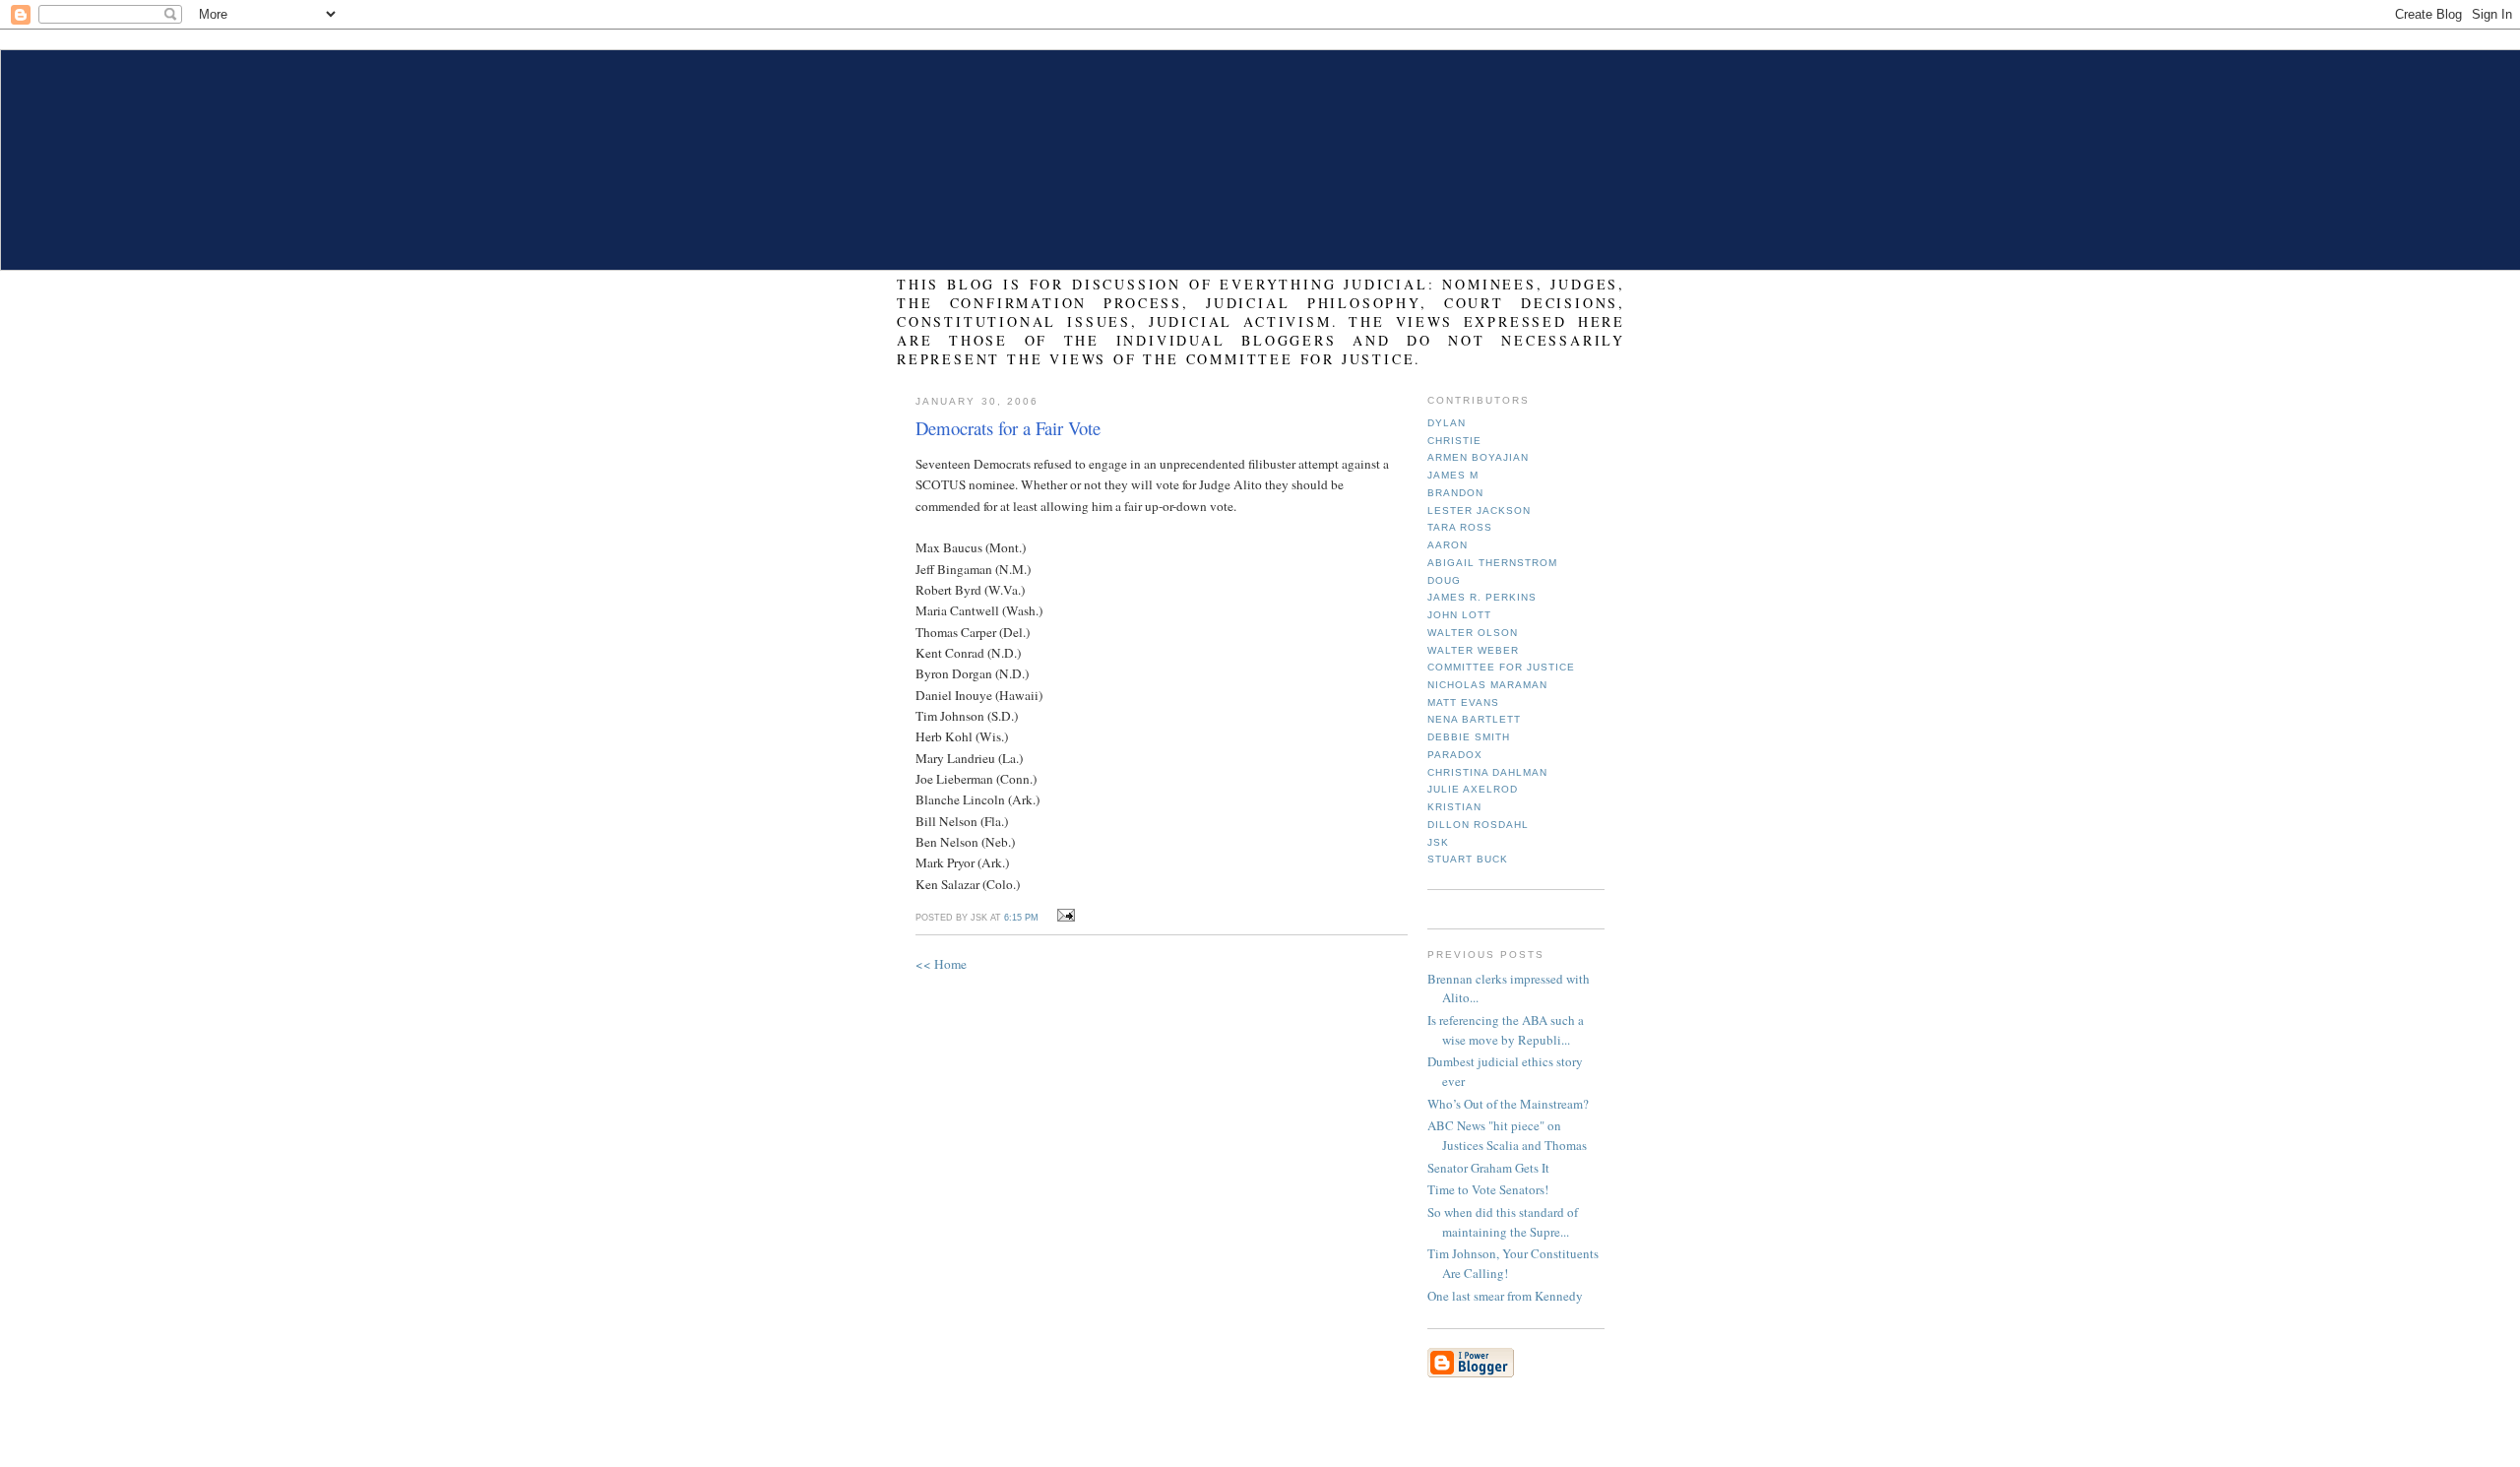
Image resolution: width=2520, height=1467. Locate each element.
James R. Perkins (1482, 597)
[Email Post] (1063, 916)
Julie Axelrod (1473, 789)
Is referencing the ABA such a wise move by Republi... (1506, 1030)
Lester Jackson (1479, 510)
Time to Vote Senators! (1488, 1189)
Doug (1444, 580)
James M (1453, 475)
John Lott (1459, 615)
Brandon (1455, 493)
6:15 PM (1021, 918)
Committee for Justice (1501, 667)
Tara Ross (1460, 527)
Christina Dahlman (1487, 772)
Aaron (1448, 545)
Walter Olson (1473, 633)
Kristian (1454, 807)
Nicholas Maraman (1487, 685)
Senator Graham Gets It (1488, 1168)
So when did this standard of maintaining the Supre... (1503, 1222)
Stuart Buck (1468, 859)
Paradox (1455, 755)
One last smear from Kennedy (1505, 1296)
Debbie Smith (1469, 737)
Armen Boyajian (1478, 457)
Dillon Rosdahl (1478, 825)
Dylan (1447, 423)
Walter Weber (1473, 650)
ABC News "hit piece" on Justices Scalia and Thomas (1507, 1135)
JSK (1438, 842)
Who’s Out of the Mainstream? (1508, 1104)
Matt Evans (1463, 702)
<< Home (941, 964)
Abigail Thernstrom (1492, 563)
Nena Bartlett (1474, 719)
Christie (1454, 441)
